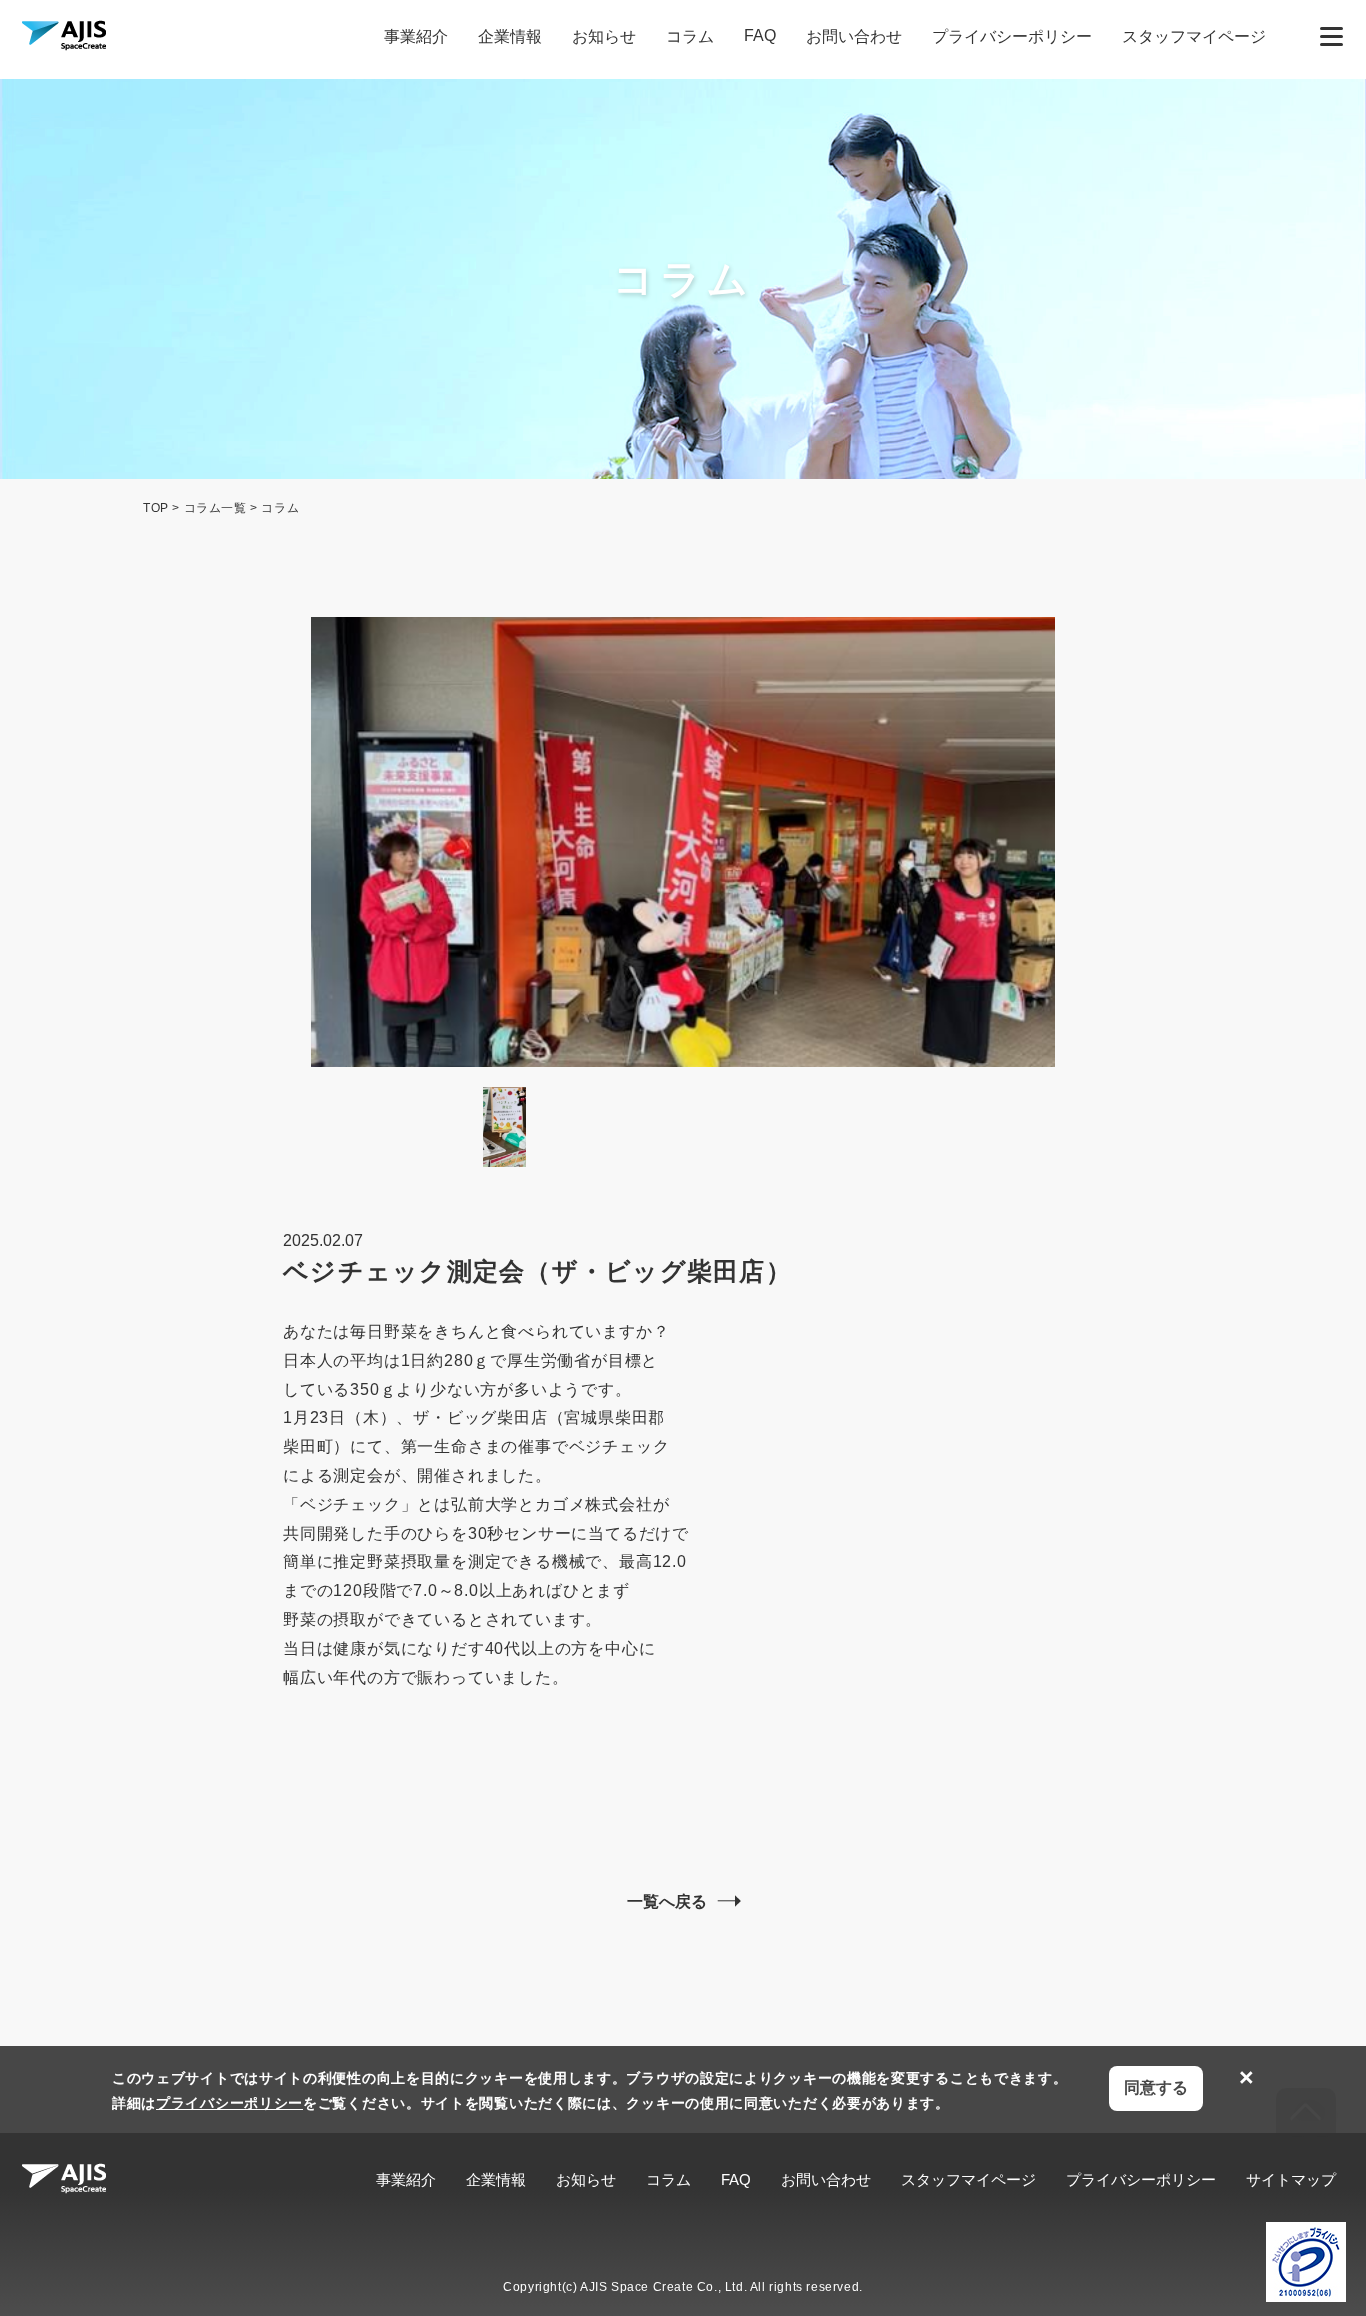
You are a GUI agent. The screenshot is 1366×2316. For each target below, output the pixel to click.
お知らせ (604, 36)
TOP (156, 508)
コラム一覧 (215, 508)
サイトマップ (1291, 2179)
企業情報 (510, 36)
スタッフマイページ (1194, 36)
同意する (1156, 2087)
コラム (690, 36)
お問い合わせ (854, 36)
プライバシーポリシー (1012, 36)
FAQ (760, 35)
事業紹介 (416, 36)
